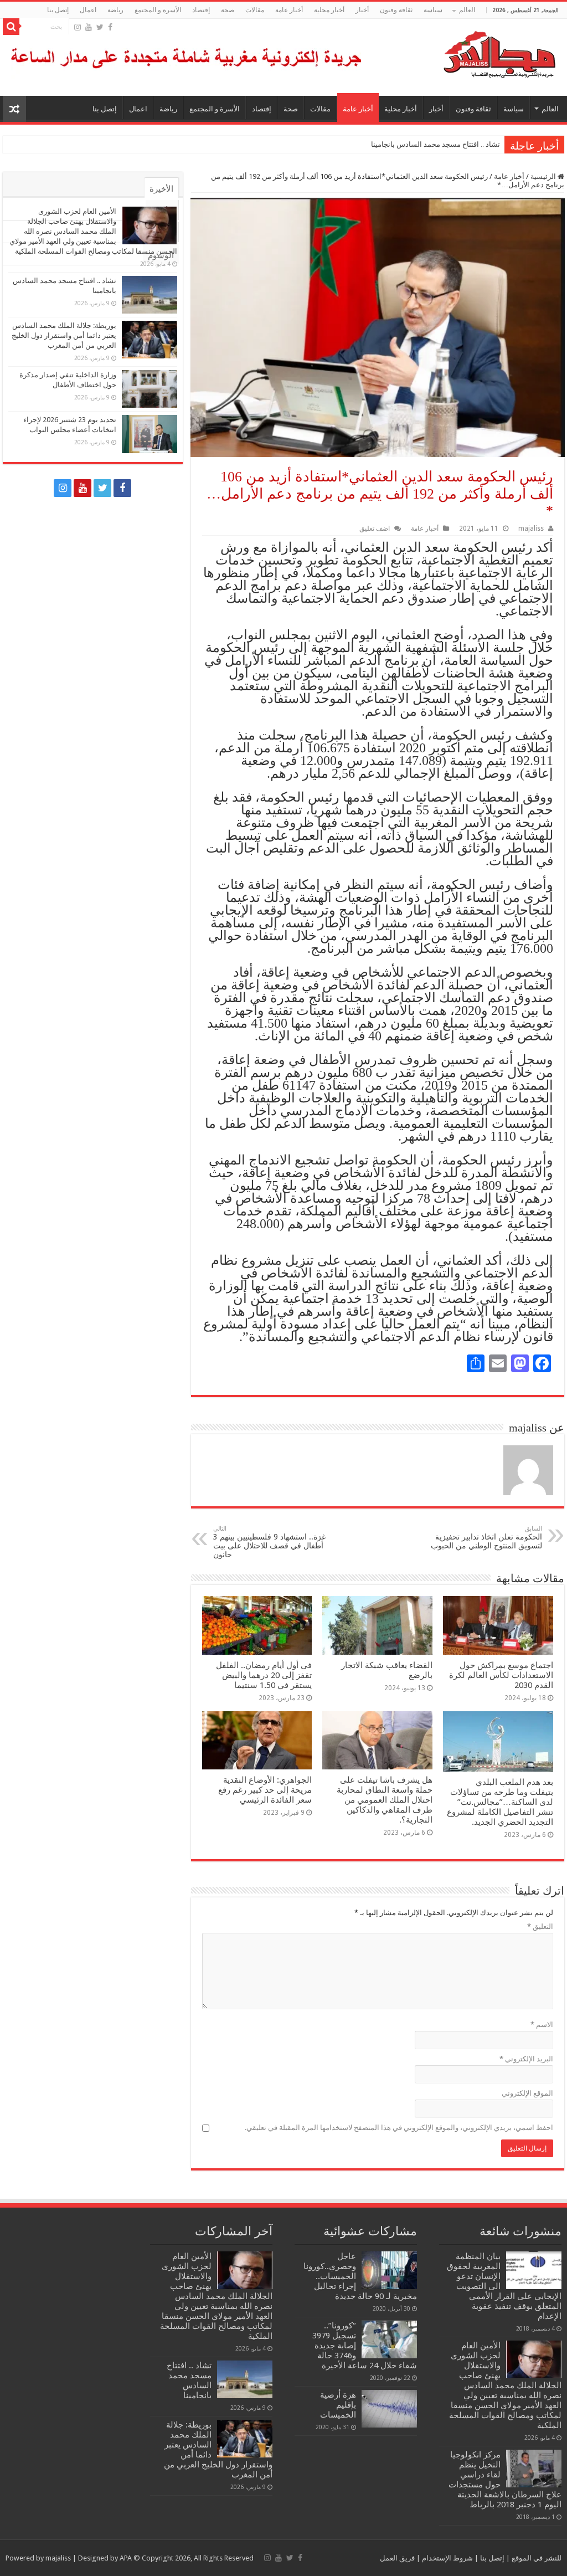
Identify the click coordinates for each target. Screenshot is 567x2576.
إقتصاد (201, 10)
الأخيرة (161, 189)
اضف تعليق (375, 528)
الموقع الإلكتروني (527, 2093)
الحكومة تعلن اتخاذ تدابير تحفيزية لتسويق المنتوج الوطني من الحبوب (486, 1538)
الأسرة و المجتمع (158, 10)
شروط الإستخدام (447, 2558)
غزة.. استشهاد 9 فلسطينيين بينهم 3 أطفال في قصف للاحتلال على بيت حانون (269, 1542)
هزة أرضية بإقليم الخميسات (338, 2405)
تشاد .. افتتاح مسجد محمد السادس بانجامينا (435, 144)
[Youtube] (89, 27)
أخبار (362, 10)
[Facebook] (110, 27)
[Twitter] (100, 27)
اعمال (88, 10)
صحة (228, 10)
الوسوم (161, 255)
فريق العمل (397, 2558)
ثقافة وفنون (396, 10)
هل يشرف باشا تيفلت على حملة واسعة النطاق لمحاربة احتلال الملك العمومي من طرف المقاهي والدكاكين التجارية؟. (385, 1800)
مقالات (255, 10)
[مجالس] (460, 52)
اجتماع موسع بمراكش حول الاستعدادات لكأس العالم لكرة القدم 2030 (501, 1675)
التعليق (540, 1926)
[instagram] (78, 27)
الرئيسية (544, 176)
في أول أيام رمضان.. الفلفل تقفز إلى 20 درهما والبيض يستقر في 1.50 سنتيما (264, 1675)
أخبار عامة (289, 10)
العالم (467, 10)
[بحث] (11, 27)
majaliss (531, 528)
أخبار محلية (329, 10)
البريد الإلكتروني (526, 2059)
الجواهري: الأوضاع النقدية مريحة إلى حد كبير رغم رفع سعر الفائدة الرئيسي (265, 1790)
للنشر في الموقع (536, 2558)
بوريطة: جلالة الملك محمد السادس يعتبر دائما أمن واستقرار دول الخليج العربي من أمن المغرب (64, 335)
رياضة (115, 10)
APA (126, 2558)
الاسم (542, 2025)
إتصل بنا (58, 10)
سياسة (433, 10)
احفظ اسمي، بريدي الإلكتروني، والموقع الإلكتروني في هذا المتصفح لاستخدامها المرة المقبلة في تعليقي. (399, 2128)
